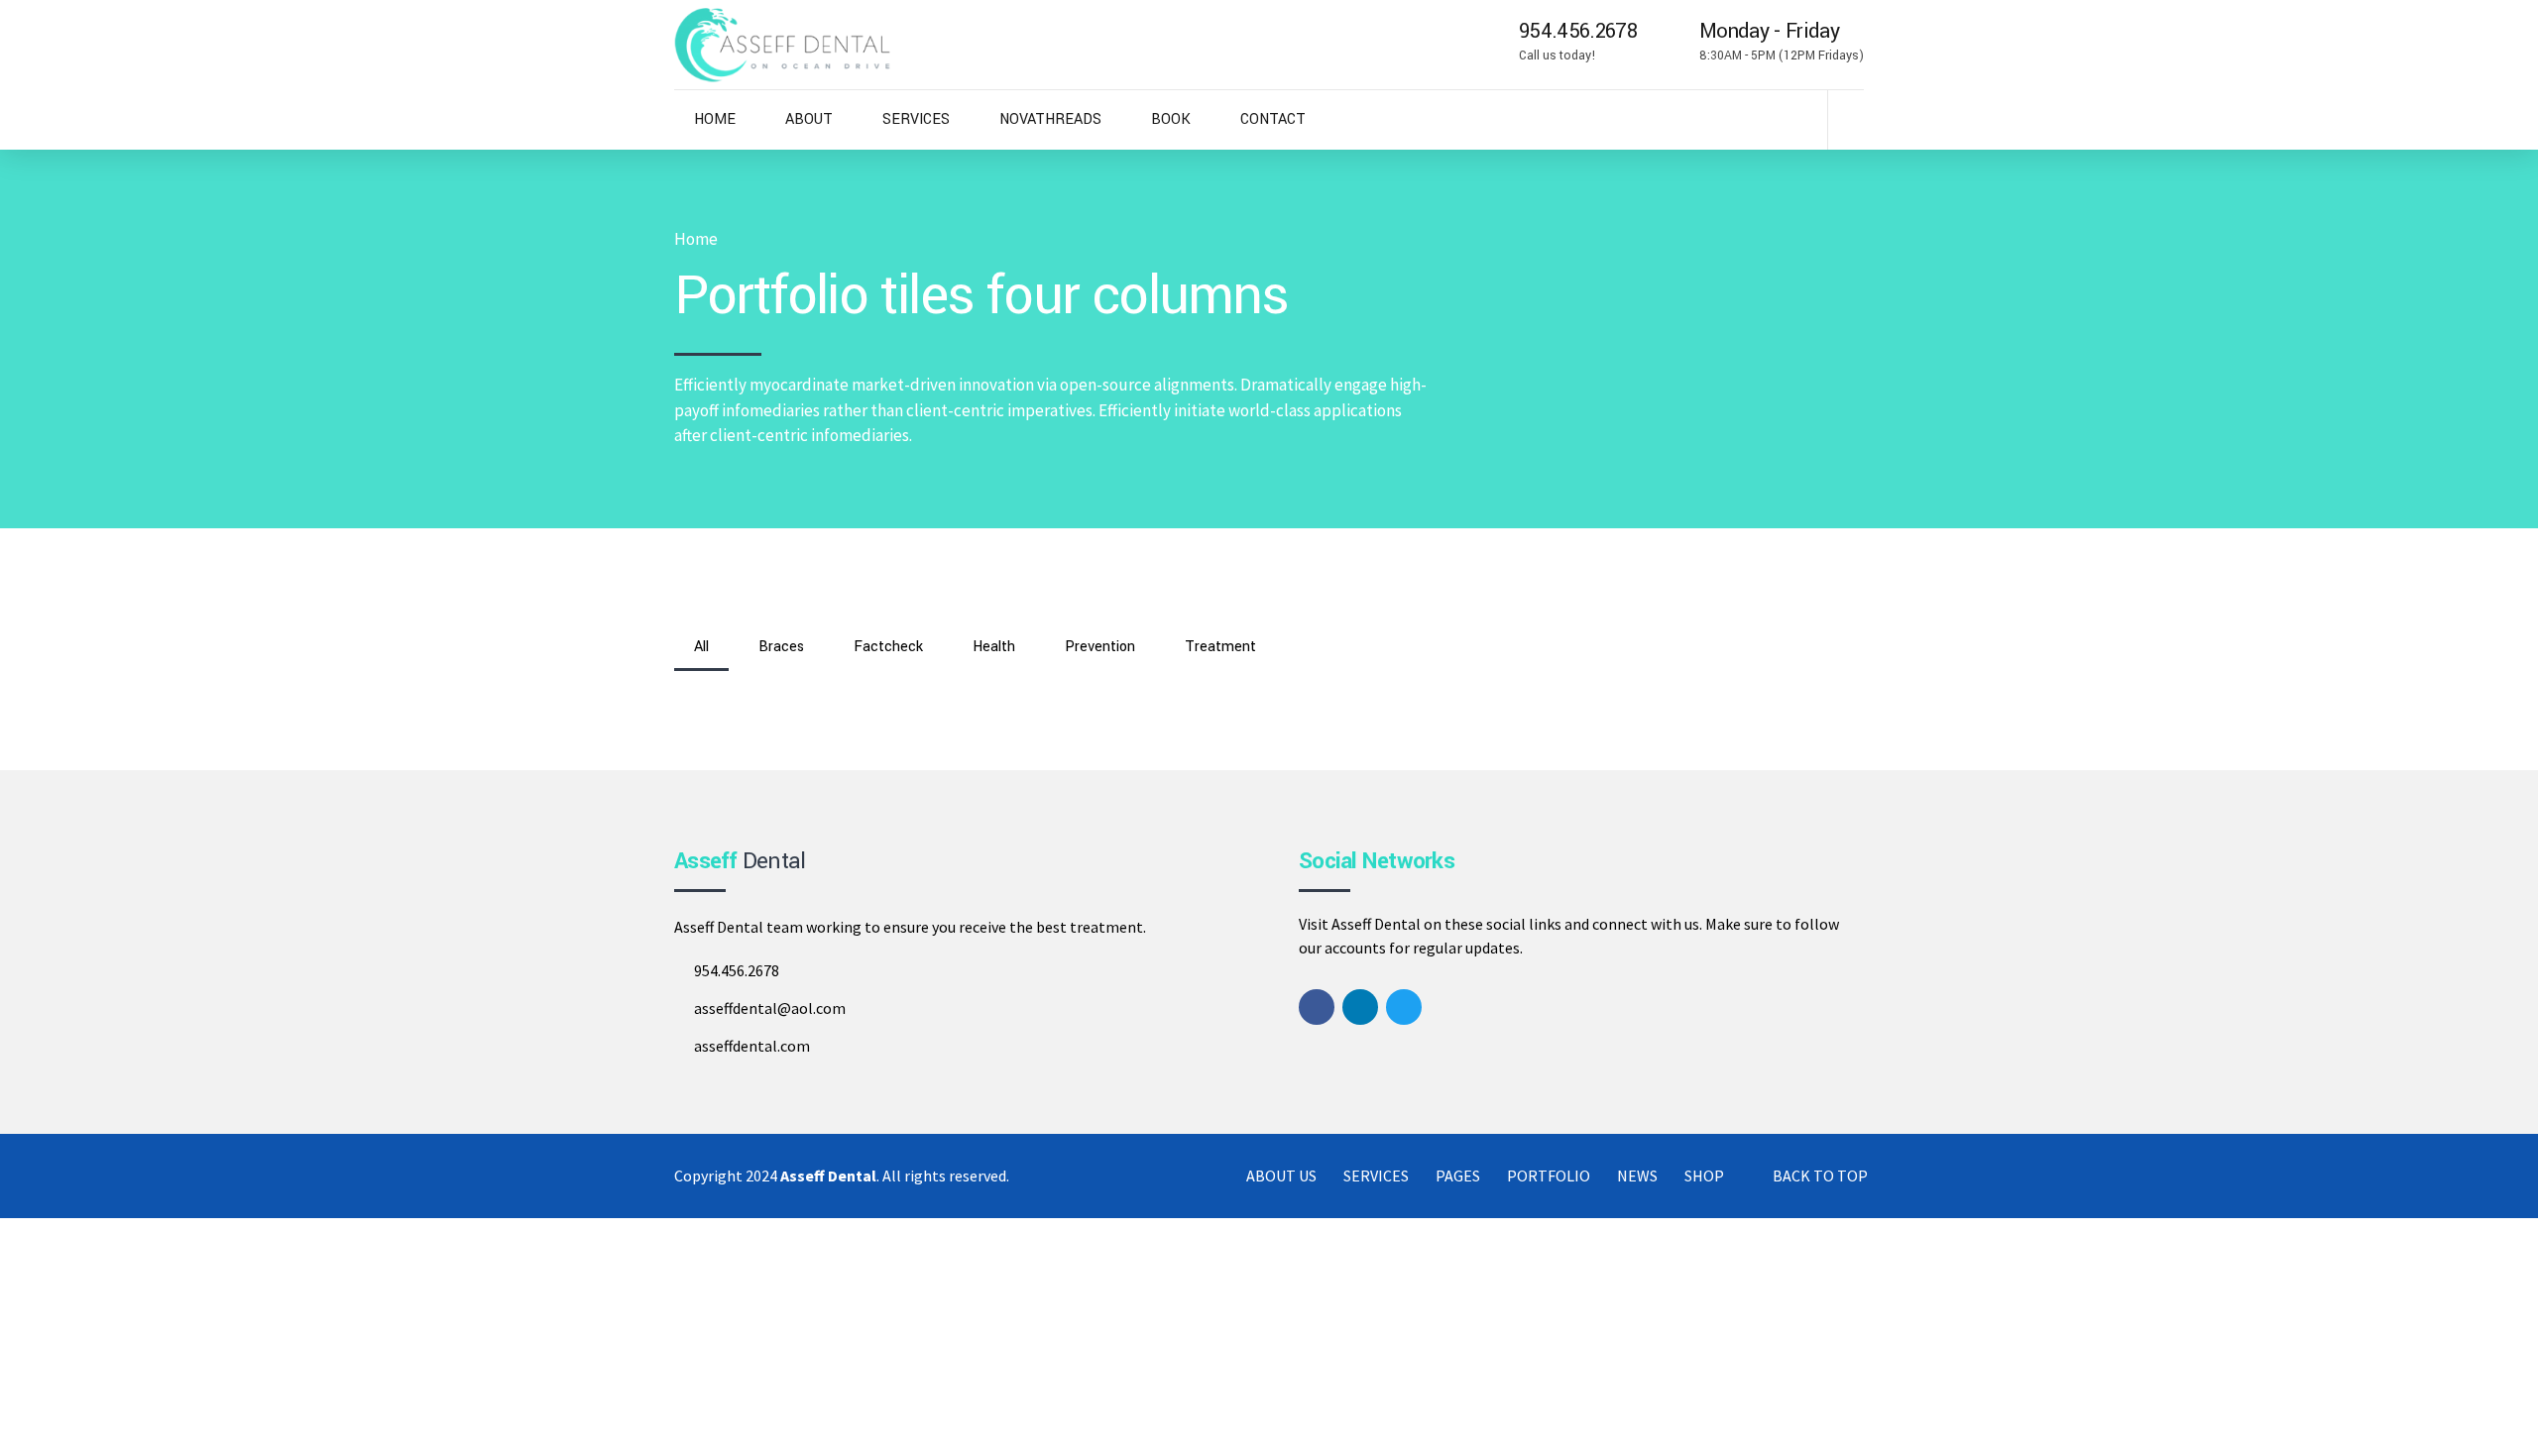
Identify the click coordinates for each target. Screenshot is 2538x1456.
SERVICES (916, 119)
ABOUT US (1281, 1176)
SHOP (1704, 1176)
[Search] (1858, 119)
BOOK (1171, 119)
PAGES (1458, 1176)
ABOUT (809, 119)
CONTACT (1273, 119)
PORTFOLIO (1549, 1176)
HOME (715, 119)
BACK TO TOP (1820, 1176)
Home (696, 239)
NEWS (1637, 1176)
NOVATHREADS (1050, 119)
